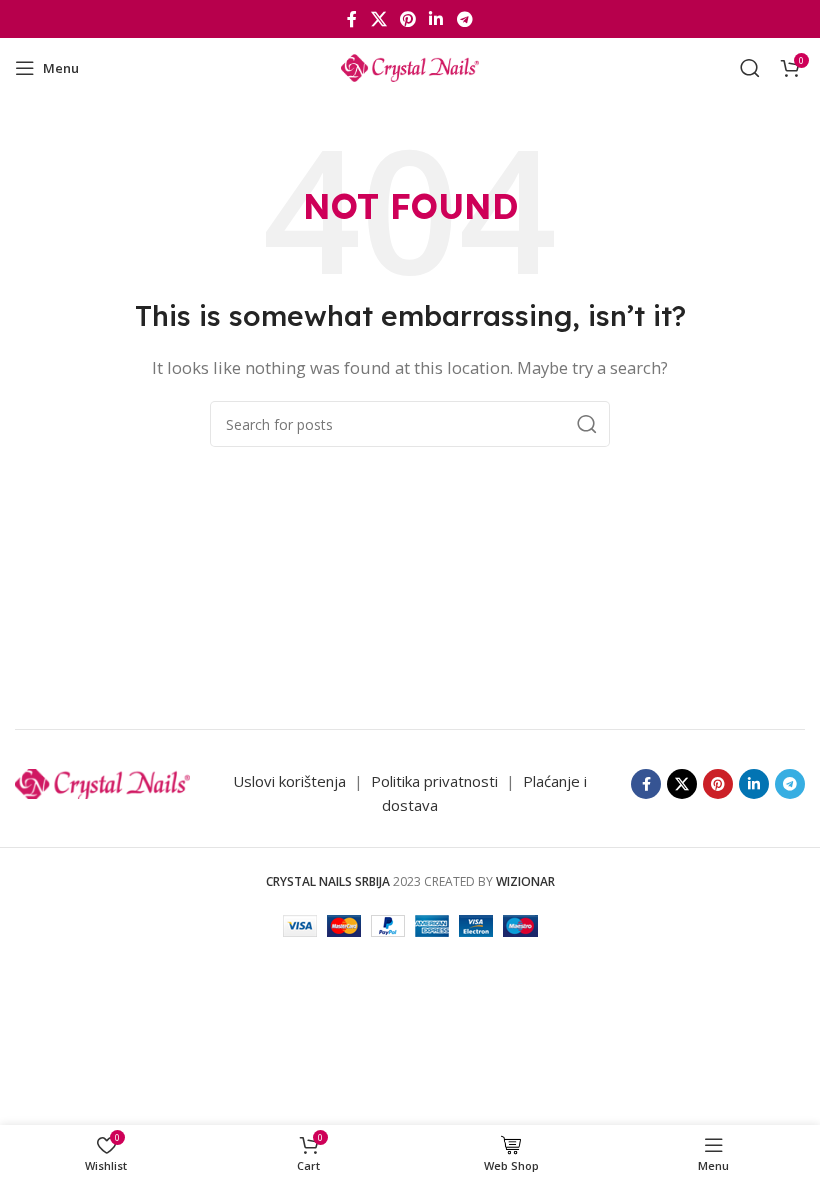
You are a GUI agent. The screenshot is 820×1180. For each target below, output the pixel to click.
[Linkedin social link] (436, 19)
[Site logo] (410, 66)
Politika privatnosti (436, 781)
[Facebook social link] (352, 19)
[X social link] (378, 19)
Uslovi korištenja (289, 781)
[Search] (750, 68)
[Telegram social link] (464, 19)
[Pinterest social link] (407, 19)
